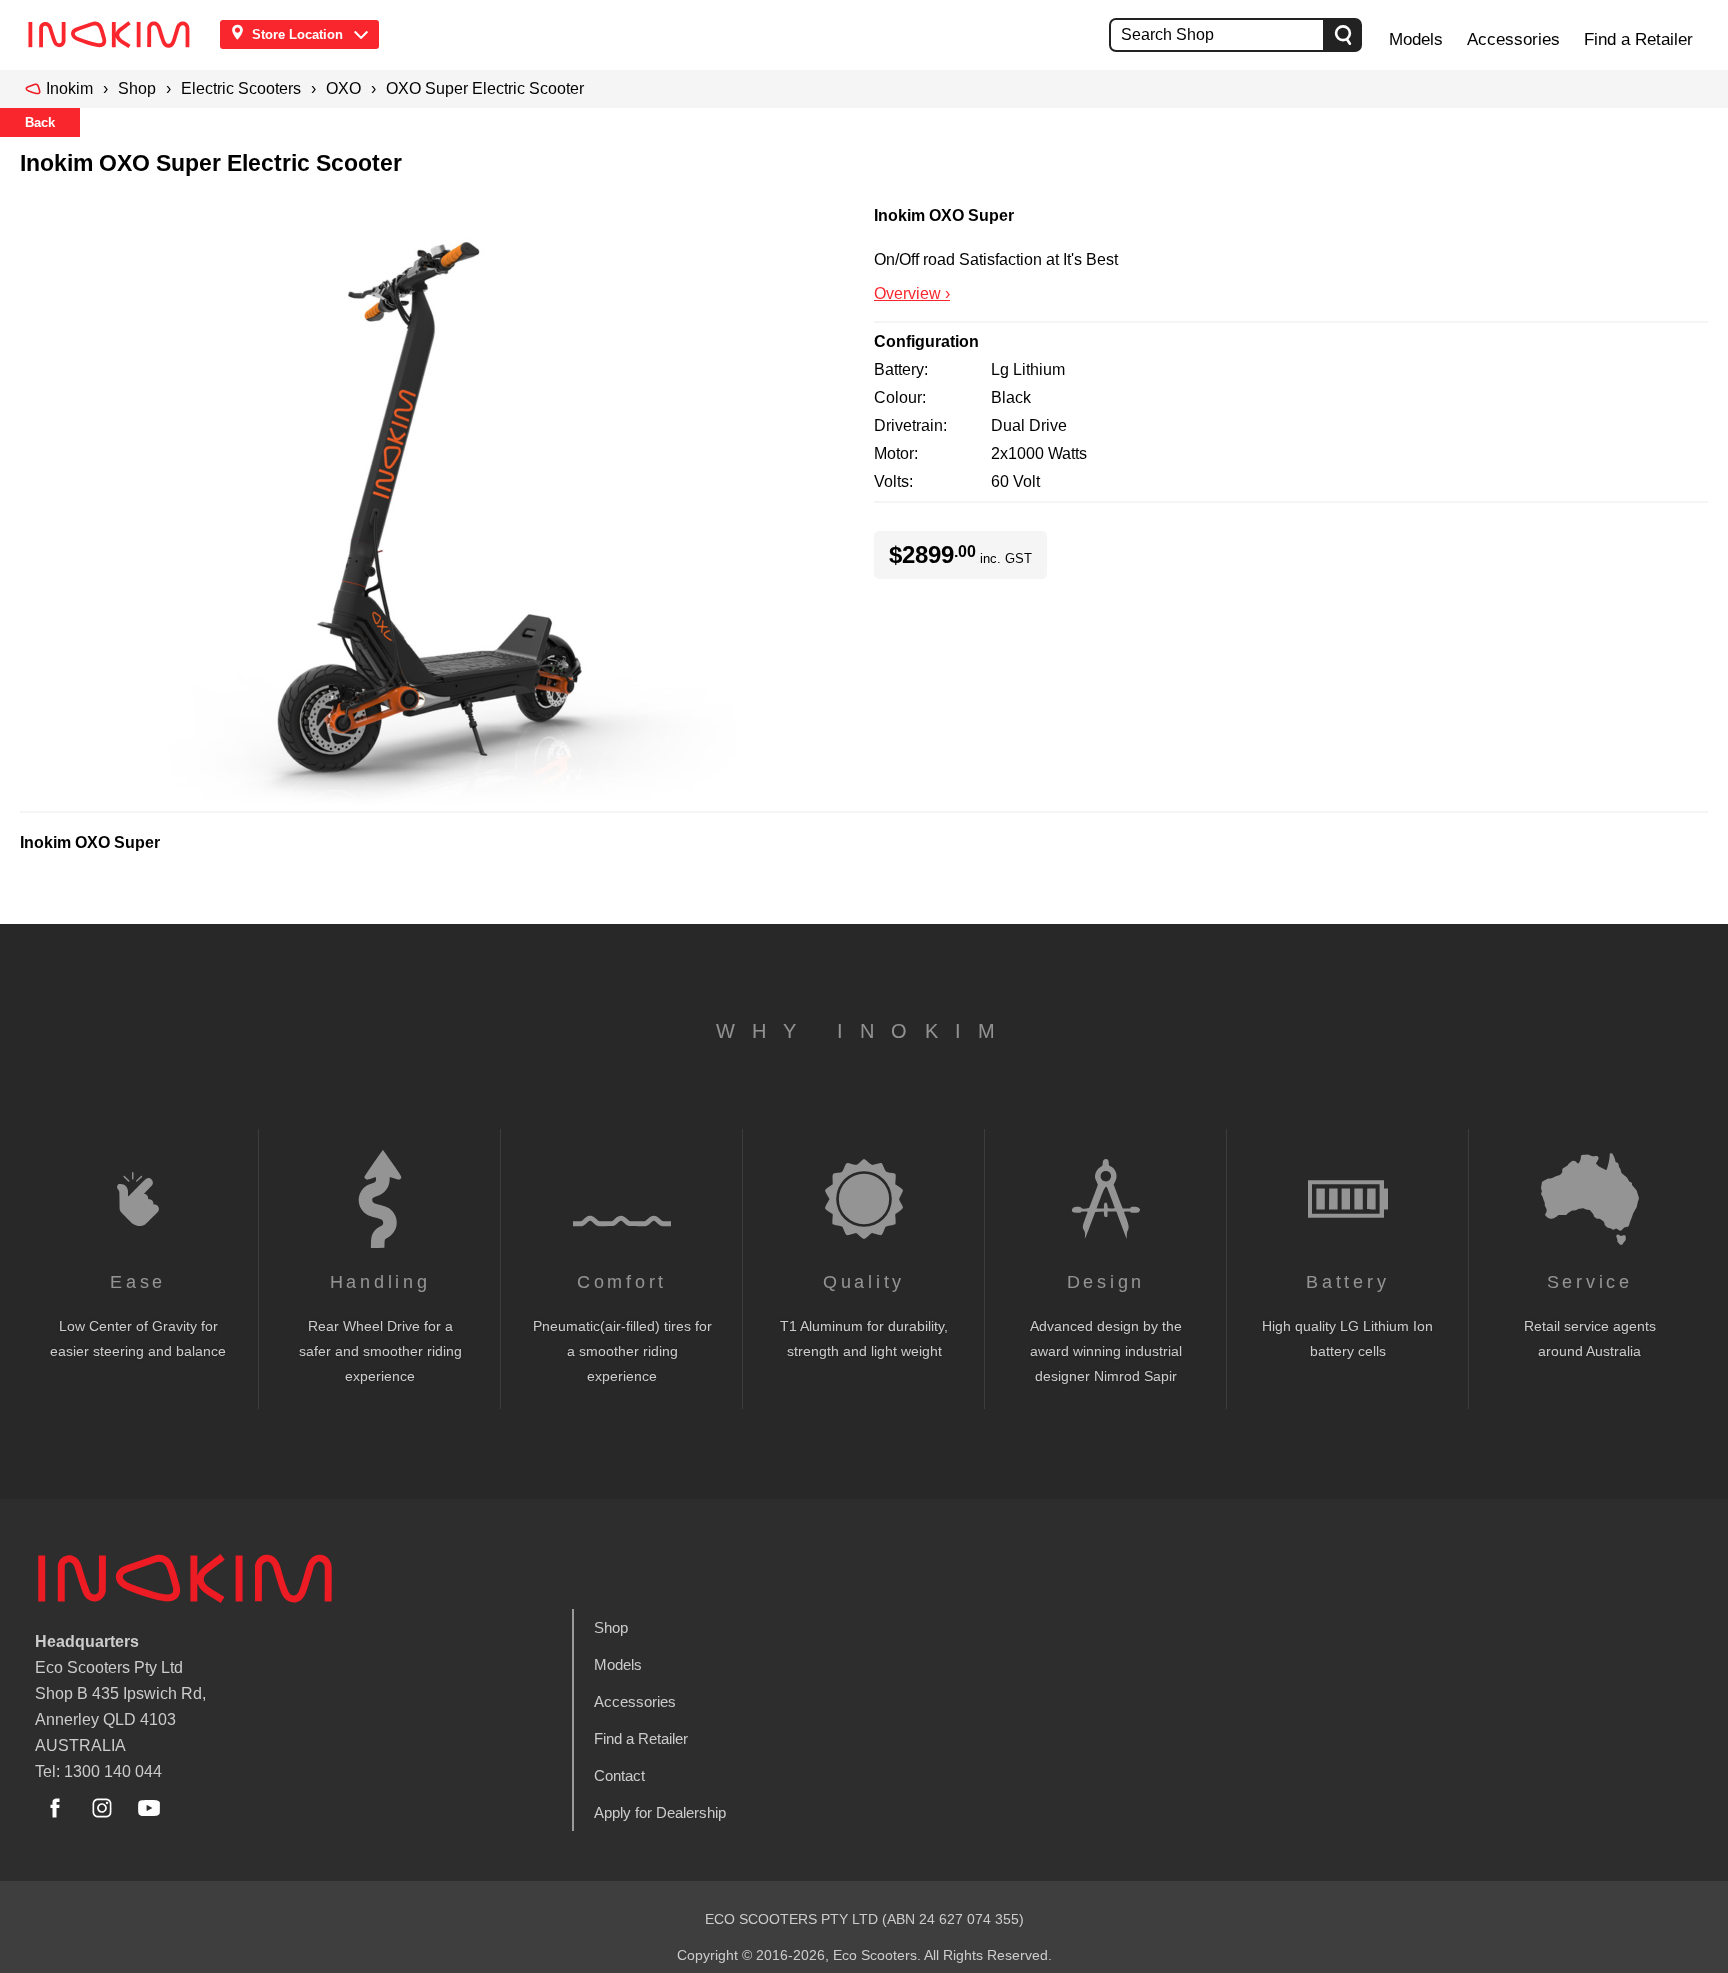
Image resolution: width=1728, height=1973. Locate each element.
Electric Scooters (241, 88)
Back (40, 122)
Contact (619, 1775)
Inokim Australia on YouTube (149, 1808)
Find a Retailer (1638, 39)
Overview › (912, 293)
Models (1416, 39)
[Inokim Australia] (115, 34)
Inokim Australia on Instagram (102, 1808)
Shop (137, 88)
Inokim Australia (185, 1579)
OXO (343, 88)
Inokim (69, 88)
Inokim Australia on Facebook (55, 1808)
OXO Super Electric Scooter (485, 88)
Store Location (297, 34)
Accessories (1513, 39)
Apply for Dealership (660, 1812)
